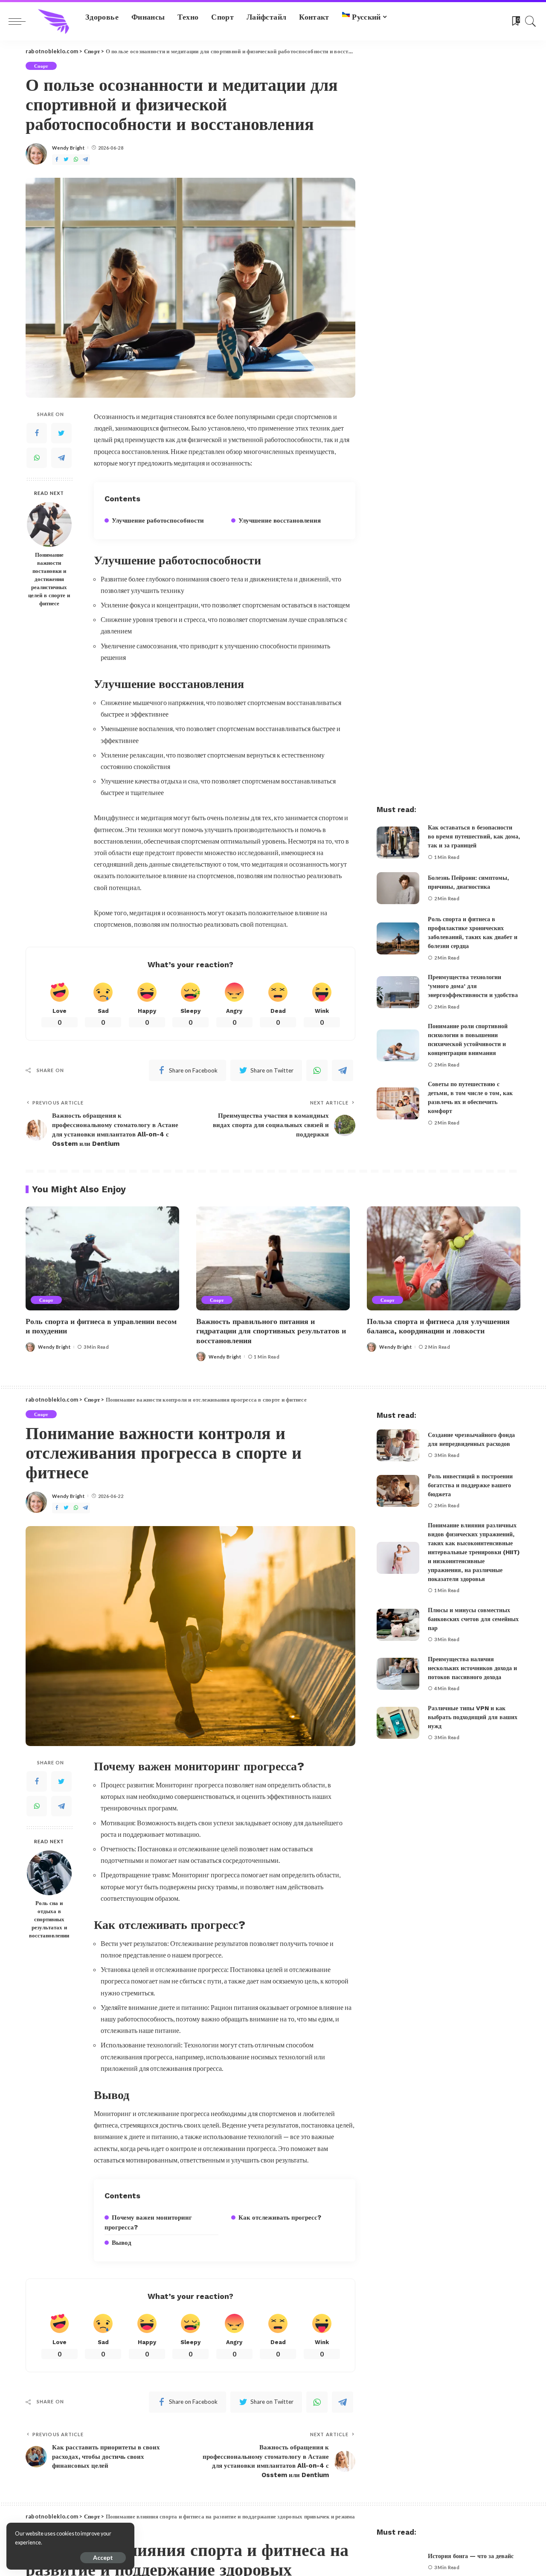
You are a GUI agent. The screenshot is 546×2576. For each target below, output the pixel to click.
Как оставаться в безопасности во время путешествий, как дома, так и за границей (474, 836)
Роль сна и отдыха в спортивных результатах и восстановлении (49, 1919)
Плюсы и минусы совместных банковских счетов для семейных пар (473, 1619)
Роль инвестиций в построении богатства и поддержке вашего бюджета (470, 1485)
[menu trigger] (21, 21)
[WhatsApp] (76, 160)
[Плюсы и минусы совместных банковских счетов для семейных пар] (398, 1625)
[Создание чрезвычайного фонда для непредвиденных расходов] (398, 1445)
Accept (103, 2557)
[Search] (531, 21)
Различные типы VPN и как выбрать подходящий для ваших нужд (473, 1717)
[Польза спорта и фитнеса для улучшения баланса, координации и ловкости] (444, 1258)
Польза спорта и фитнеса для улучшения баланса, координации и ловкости (438, 1326)
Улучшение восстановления (280, 520)
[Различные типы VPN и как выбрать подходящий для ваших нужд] (398, 1723)
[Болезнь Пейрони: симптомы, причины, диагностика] (398, 888)
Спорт (41, 66)
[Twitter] (66, 160)
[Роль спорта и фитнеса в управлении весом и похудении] (102, 1258)
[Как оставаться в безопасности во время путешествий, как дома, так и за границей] (398, 843)
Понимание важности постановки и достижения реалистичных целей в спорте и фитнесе (49, 579)
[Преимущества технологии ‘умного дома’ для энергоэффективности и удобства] (398, 992)
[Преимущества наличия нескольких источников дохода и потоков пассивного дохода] (398, 1674)
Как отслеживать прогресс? (280, 2217)
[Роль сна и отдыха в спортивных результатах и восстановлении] (49, 1873)
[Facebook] (57, 160)
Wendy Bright (68, 148)
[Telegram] (85, 160)
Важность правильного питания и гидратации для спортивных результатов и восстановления (271, 1331)
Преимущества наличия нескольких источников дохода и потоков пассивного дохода (472, 1668)
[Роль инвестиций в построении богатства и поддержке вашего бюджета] (398, 1491)
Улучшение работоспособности (158, 520)
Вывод (122, 2243)
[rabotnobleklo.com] (53, 21)
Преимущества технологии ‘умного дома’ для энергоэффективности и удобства (473, 986)
